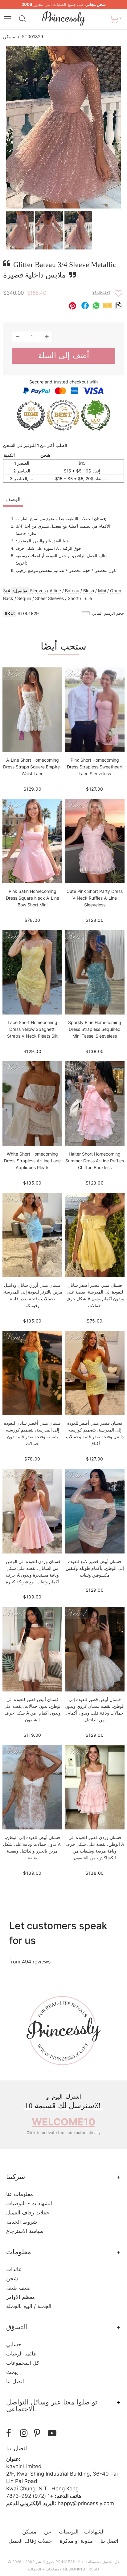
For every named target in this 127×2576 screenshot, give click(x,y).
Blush (89, 591)
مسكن (9, 36)
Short (73, 598)
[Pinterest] (39, 2433)
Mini (102, 591)
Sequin (24, 598)
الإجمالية (34, 2569)
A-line (55, 591)
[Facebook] (12, 2433)
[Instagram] (25, 2433)
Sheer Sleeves (49, 598)
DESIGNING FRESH (81, 2569)
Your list (101, 293)
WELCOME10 (63, 2122)
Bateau (72, 591)
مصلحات (52, 2569)
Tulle (87, 598)
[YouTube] (53, 2433)
